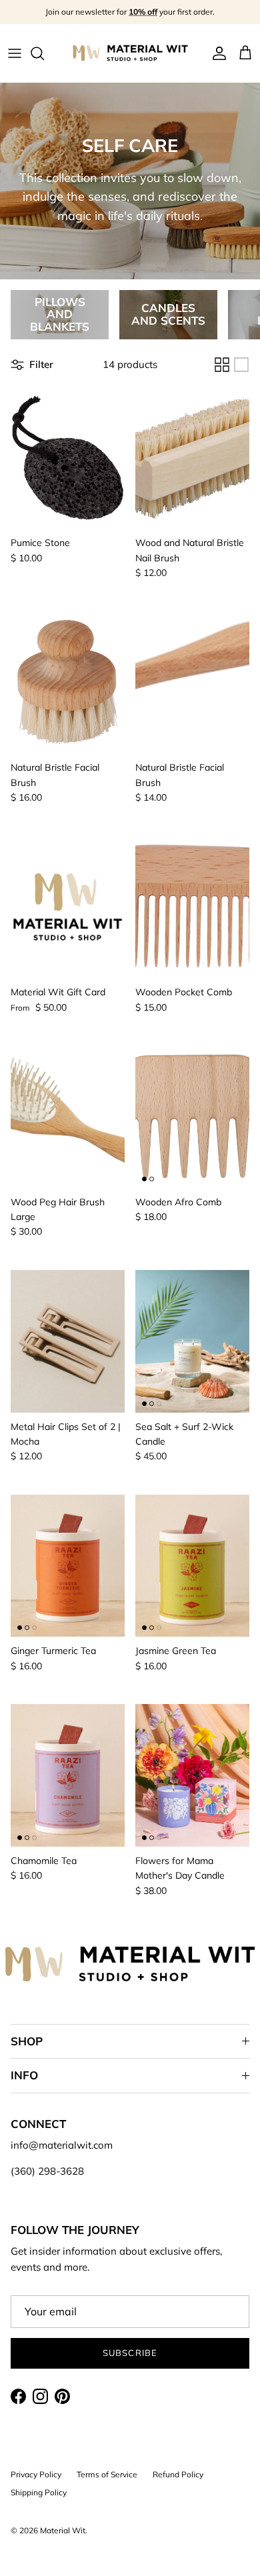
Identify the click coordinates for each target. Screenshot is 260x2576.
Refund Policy (178, 2474)
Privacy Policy (36, 2474)
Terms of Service (107, 2474)
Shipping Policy (39, 2492)
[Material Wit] (130, 53)
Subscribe (130, 2353)
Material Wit (63, 2530)
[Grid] (222, 365)
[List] (241, 365)
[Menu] (15, 53)
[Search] (44, 53)
